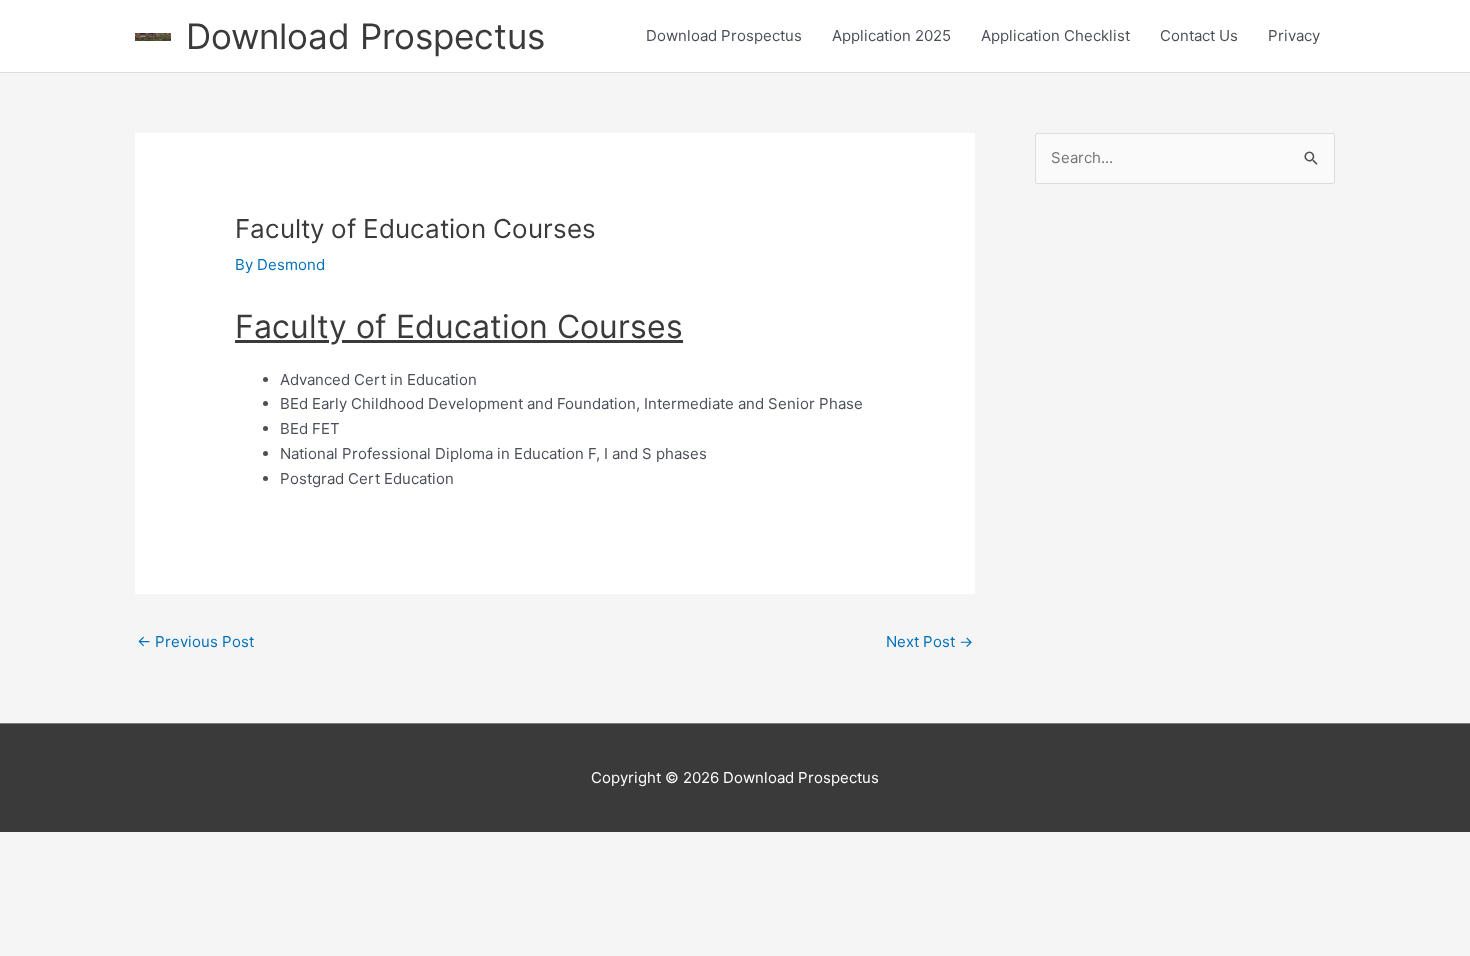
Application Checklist (1055, 35)
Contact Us (1199, 35)
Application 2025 (891, 35)
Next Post (929, 641)
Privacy (1294, 35)
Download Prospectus (365, 36)
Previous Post (195, 641)
